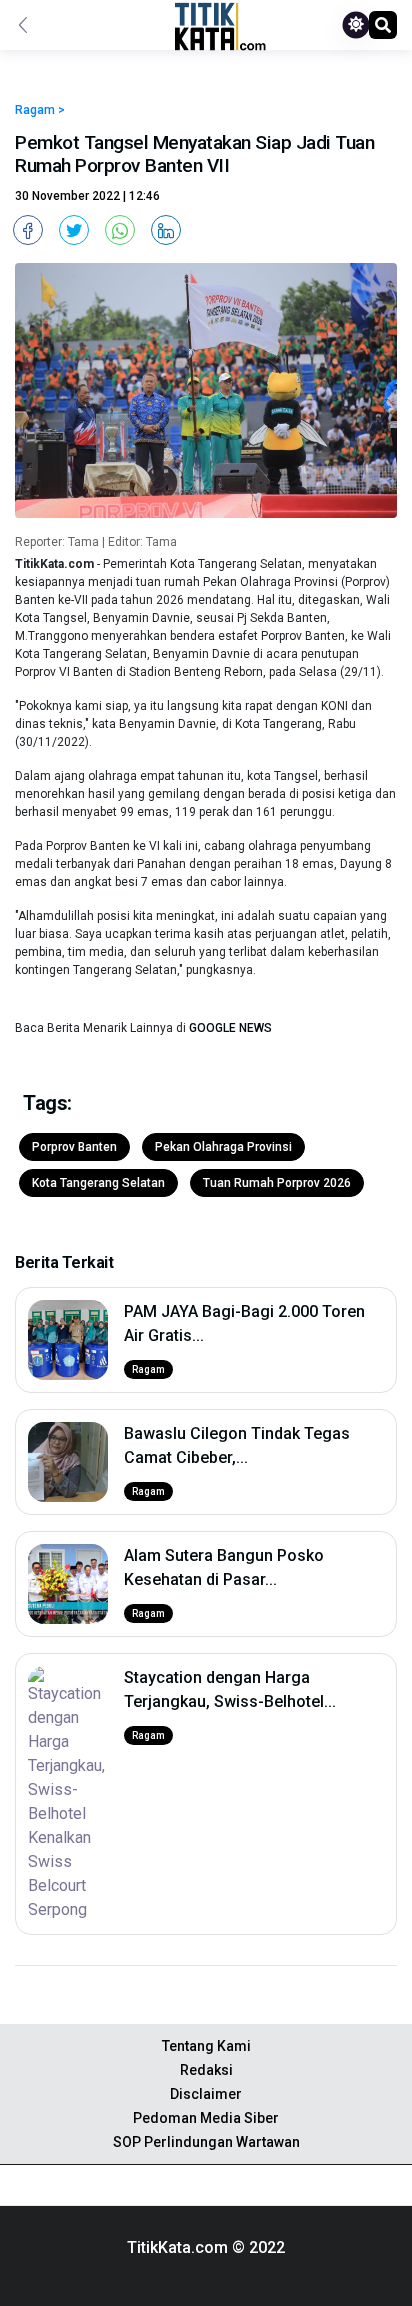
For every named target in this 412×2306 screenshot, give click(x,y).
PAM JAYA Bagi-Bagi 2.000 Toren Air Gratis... (244, 1323)
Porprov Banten (74, 1147)
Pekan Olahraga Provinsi (223, 1147)
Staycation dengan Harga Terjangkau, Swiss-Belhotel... (230, 1689)
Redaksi (206, 2070)
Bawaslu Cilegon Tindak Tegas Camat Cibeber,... (237, 1445)
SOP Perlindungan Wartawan (206, 2142)
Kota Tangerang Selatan (98, 1183)
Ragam (148, 1369)
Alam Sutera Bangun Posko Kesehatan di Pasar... (224, 1567)
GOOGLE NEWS (230, 1028)
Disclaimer (206, 2094)
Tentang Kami (206, 2046)
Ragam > (40, 110)
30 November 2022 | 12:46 (87, 196)
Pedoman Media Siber (206, 2118)
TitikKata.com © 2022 (206, 2247)
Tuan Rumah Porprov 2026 (277, 1183)
